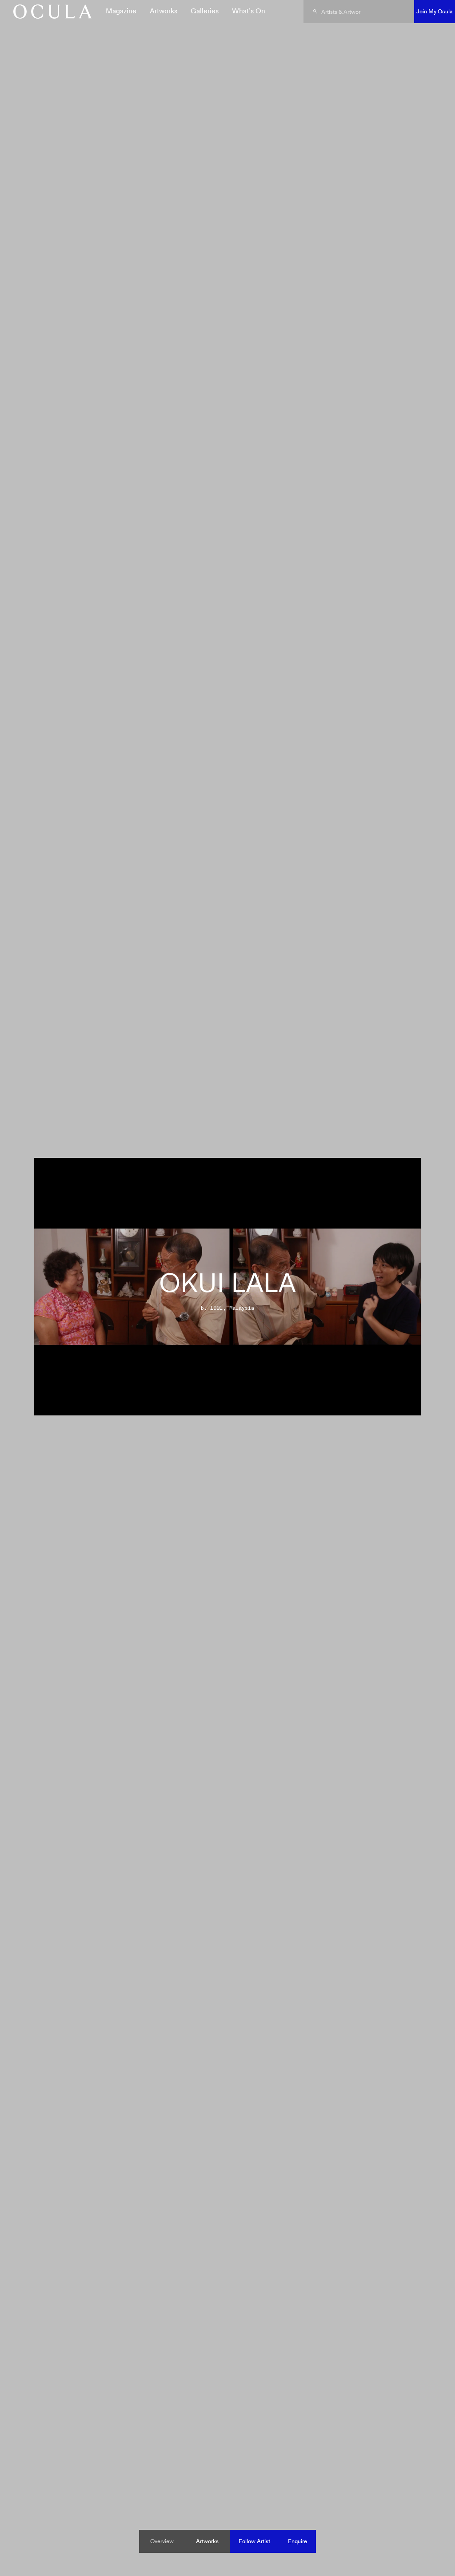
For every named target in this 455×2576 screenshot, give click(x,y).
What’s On (249, 11)
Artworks (164, 11)
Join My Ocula (435, 11)
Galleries (205, 11)
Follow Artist (254, 2541)
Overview (162, 2541)
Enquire (297, 2541)
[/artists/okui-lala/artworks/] (49, 12)
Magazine (121, 11)
